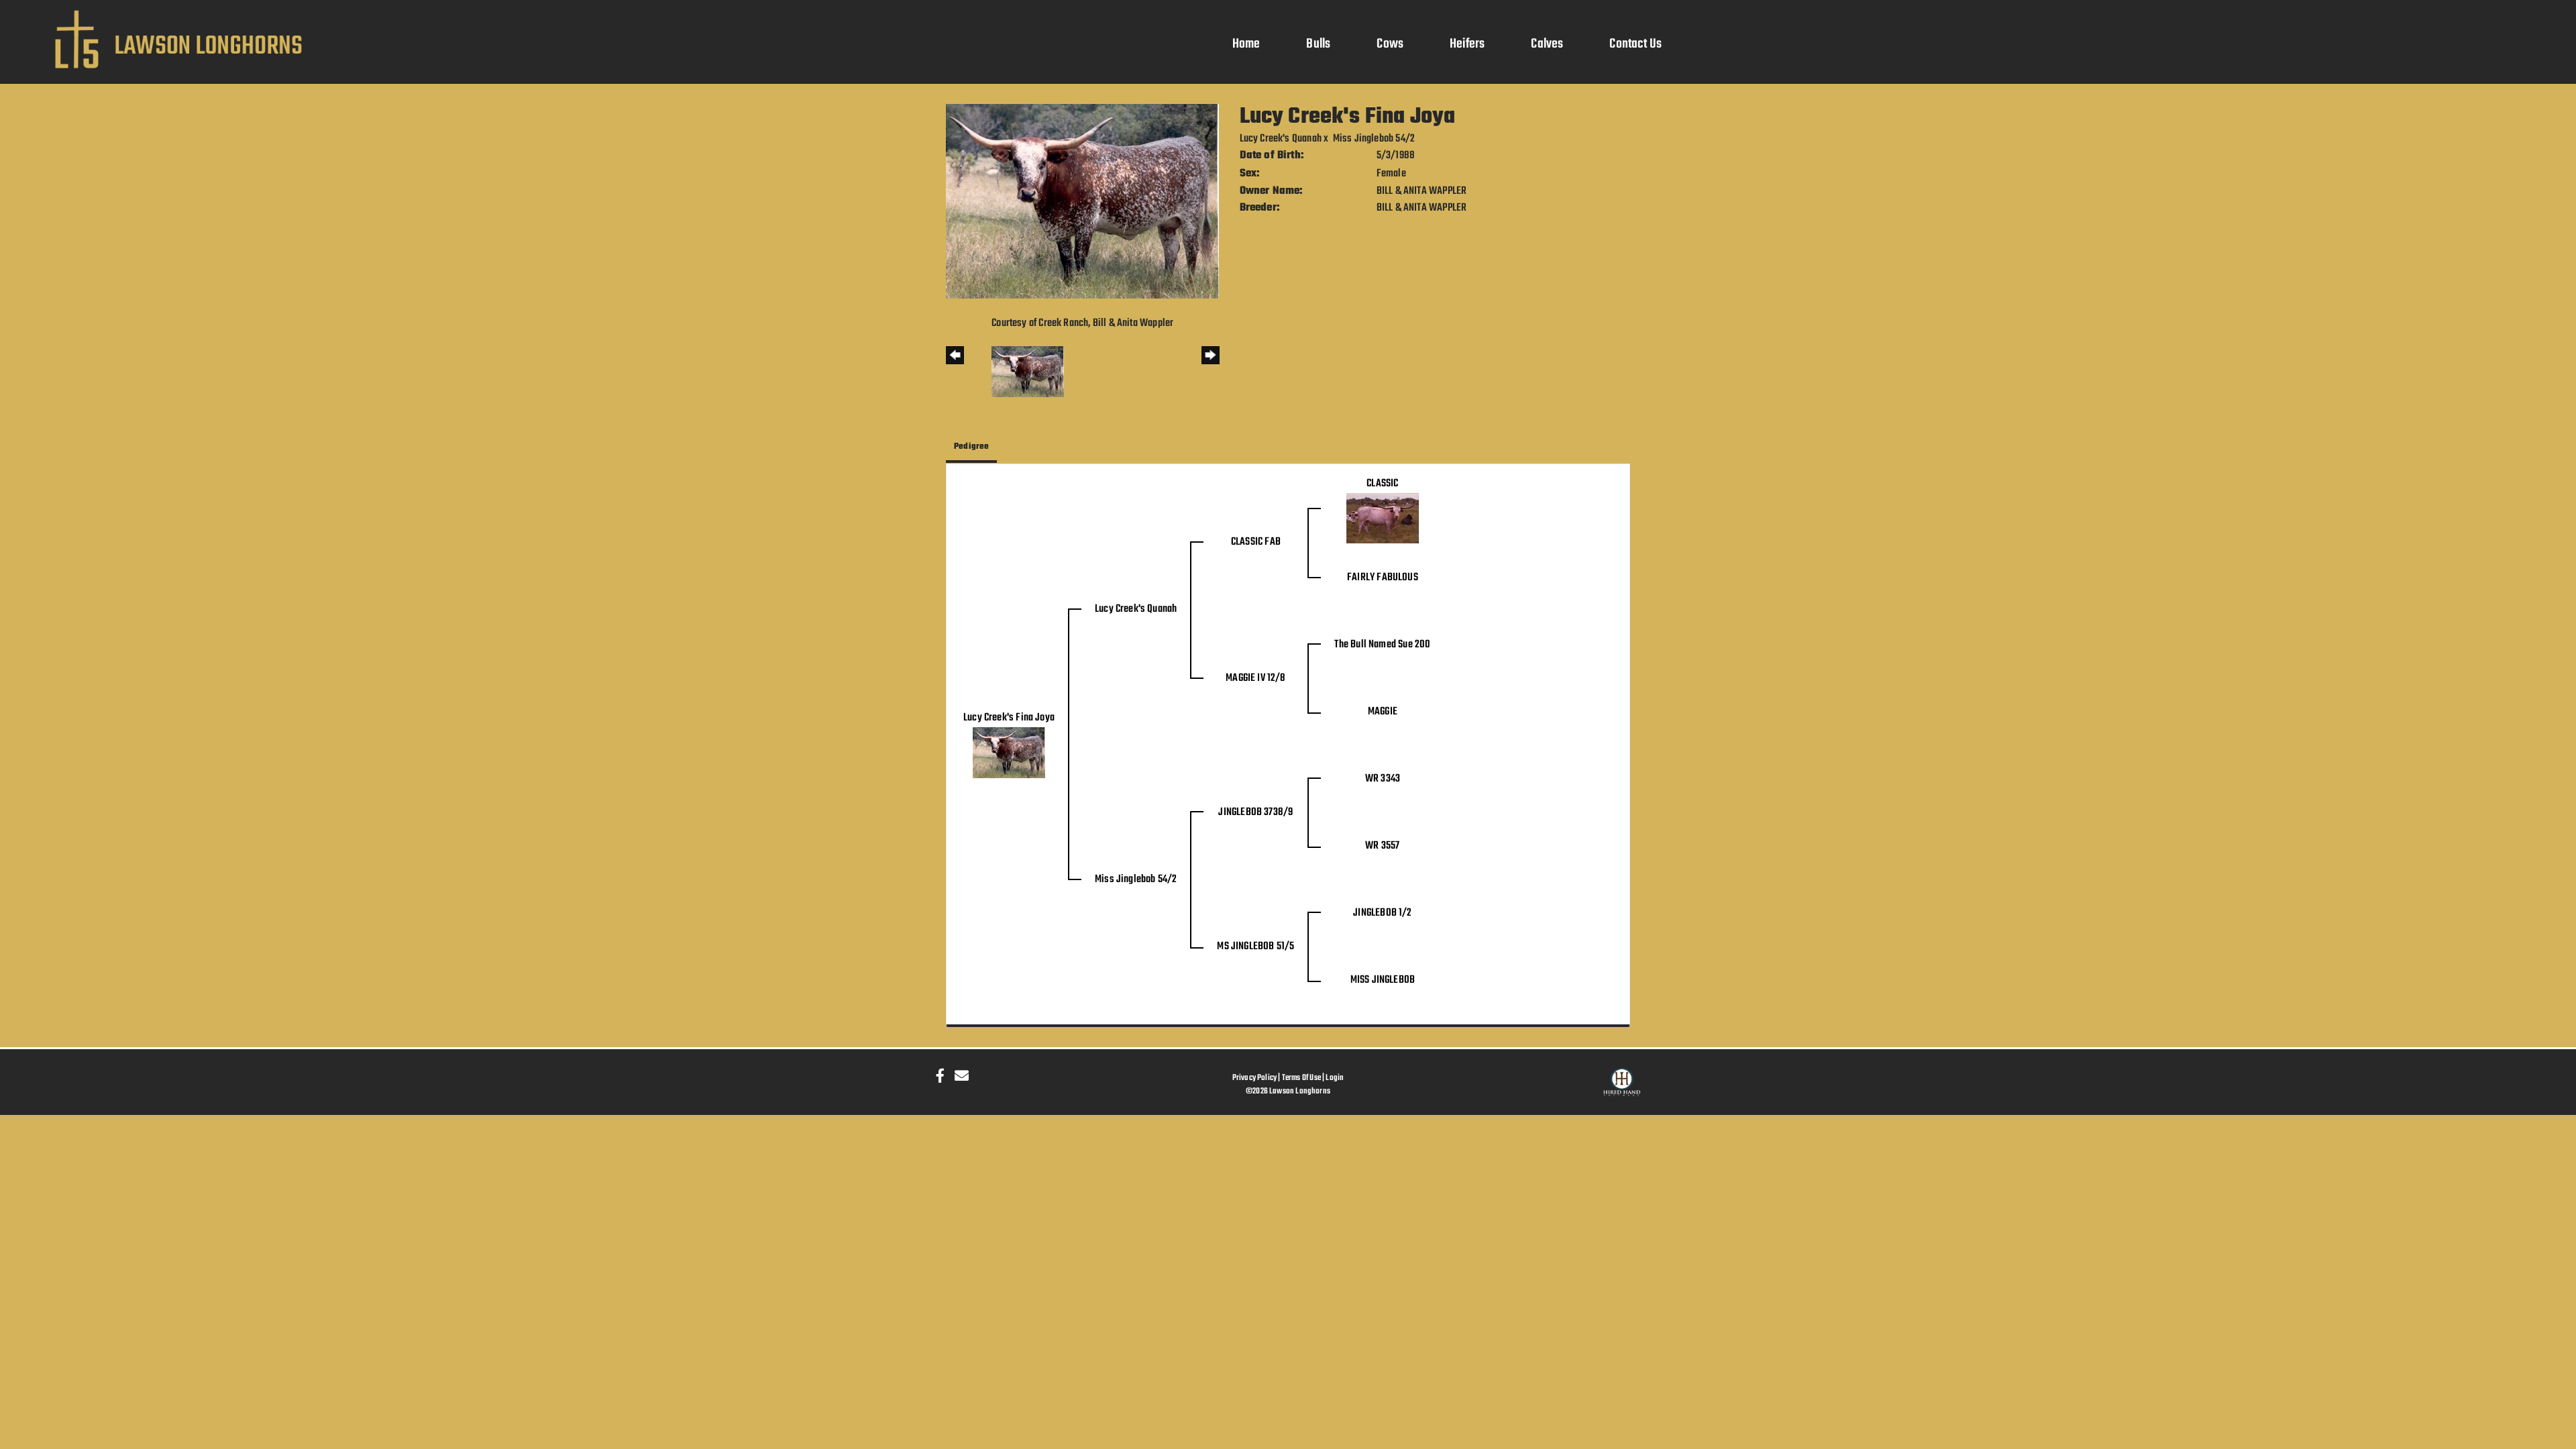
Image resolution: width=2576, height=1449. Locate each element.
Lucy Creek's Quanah (1281, 139)
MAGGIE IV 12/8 (1256, 678)
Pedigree (971, 446)
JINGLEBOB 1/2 (1382, 913)
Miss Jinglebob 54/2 (1374, 139)
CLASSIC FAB (1256, 542)
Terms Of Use (1301, 1078)
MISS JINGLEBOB (1383, 980)
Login (1335, 1078)
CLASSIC (1382, 484)
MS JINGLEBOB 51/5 (1255, 947)
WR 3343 (1383, 779)
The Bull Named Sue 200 (1382, 645)
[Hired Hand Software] (1622, 1088)
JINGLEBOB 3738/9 (1255, 812)
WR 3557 (1382, 846)
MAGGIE (1383, 712)
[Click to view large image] (1082, 201)
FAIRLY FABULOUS (1383, 578)
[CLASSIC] (1383, 519)
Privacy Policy (1255, 1078)
